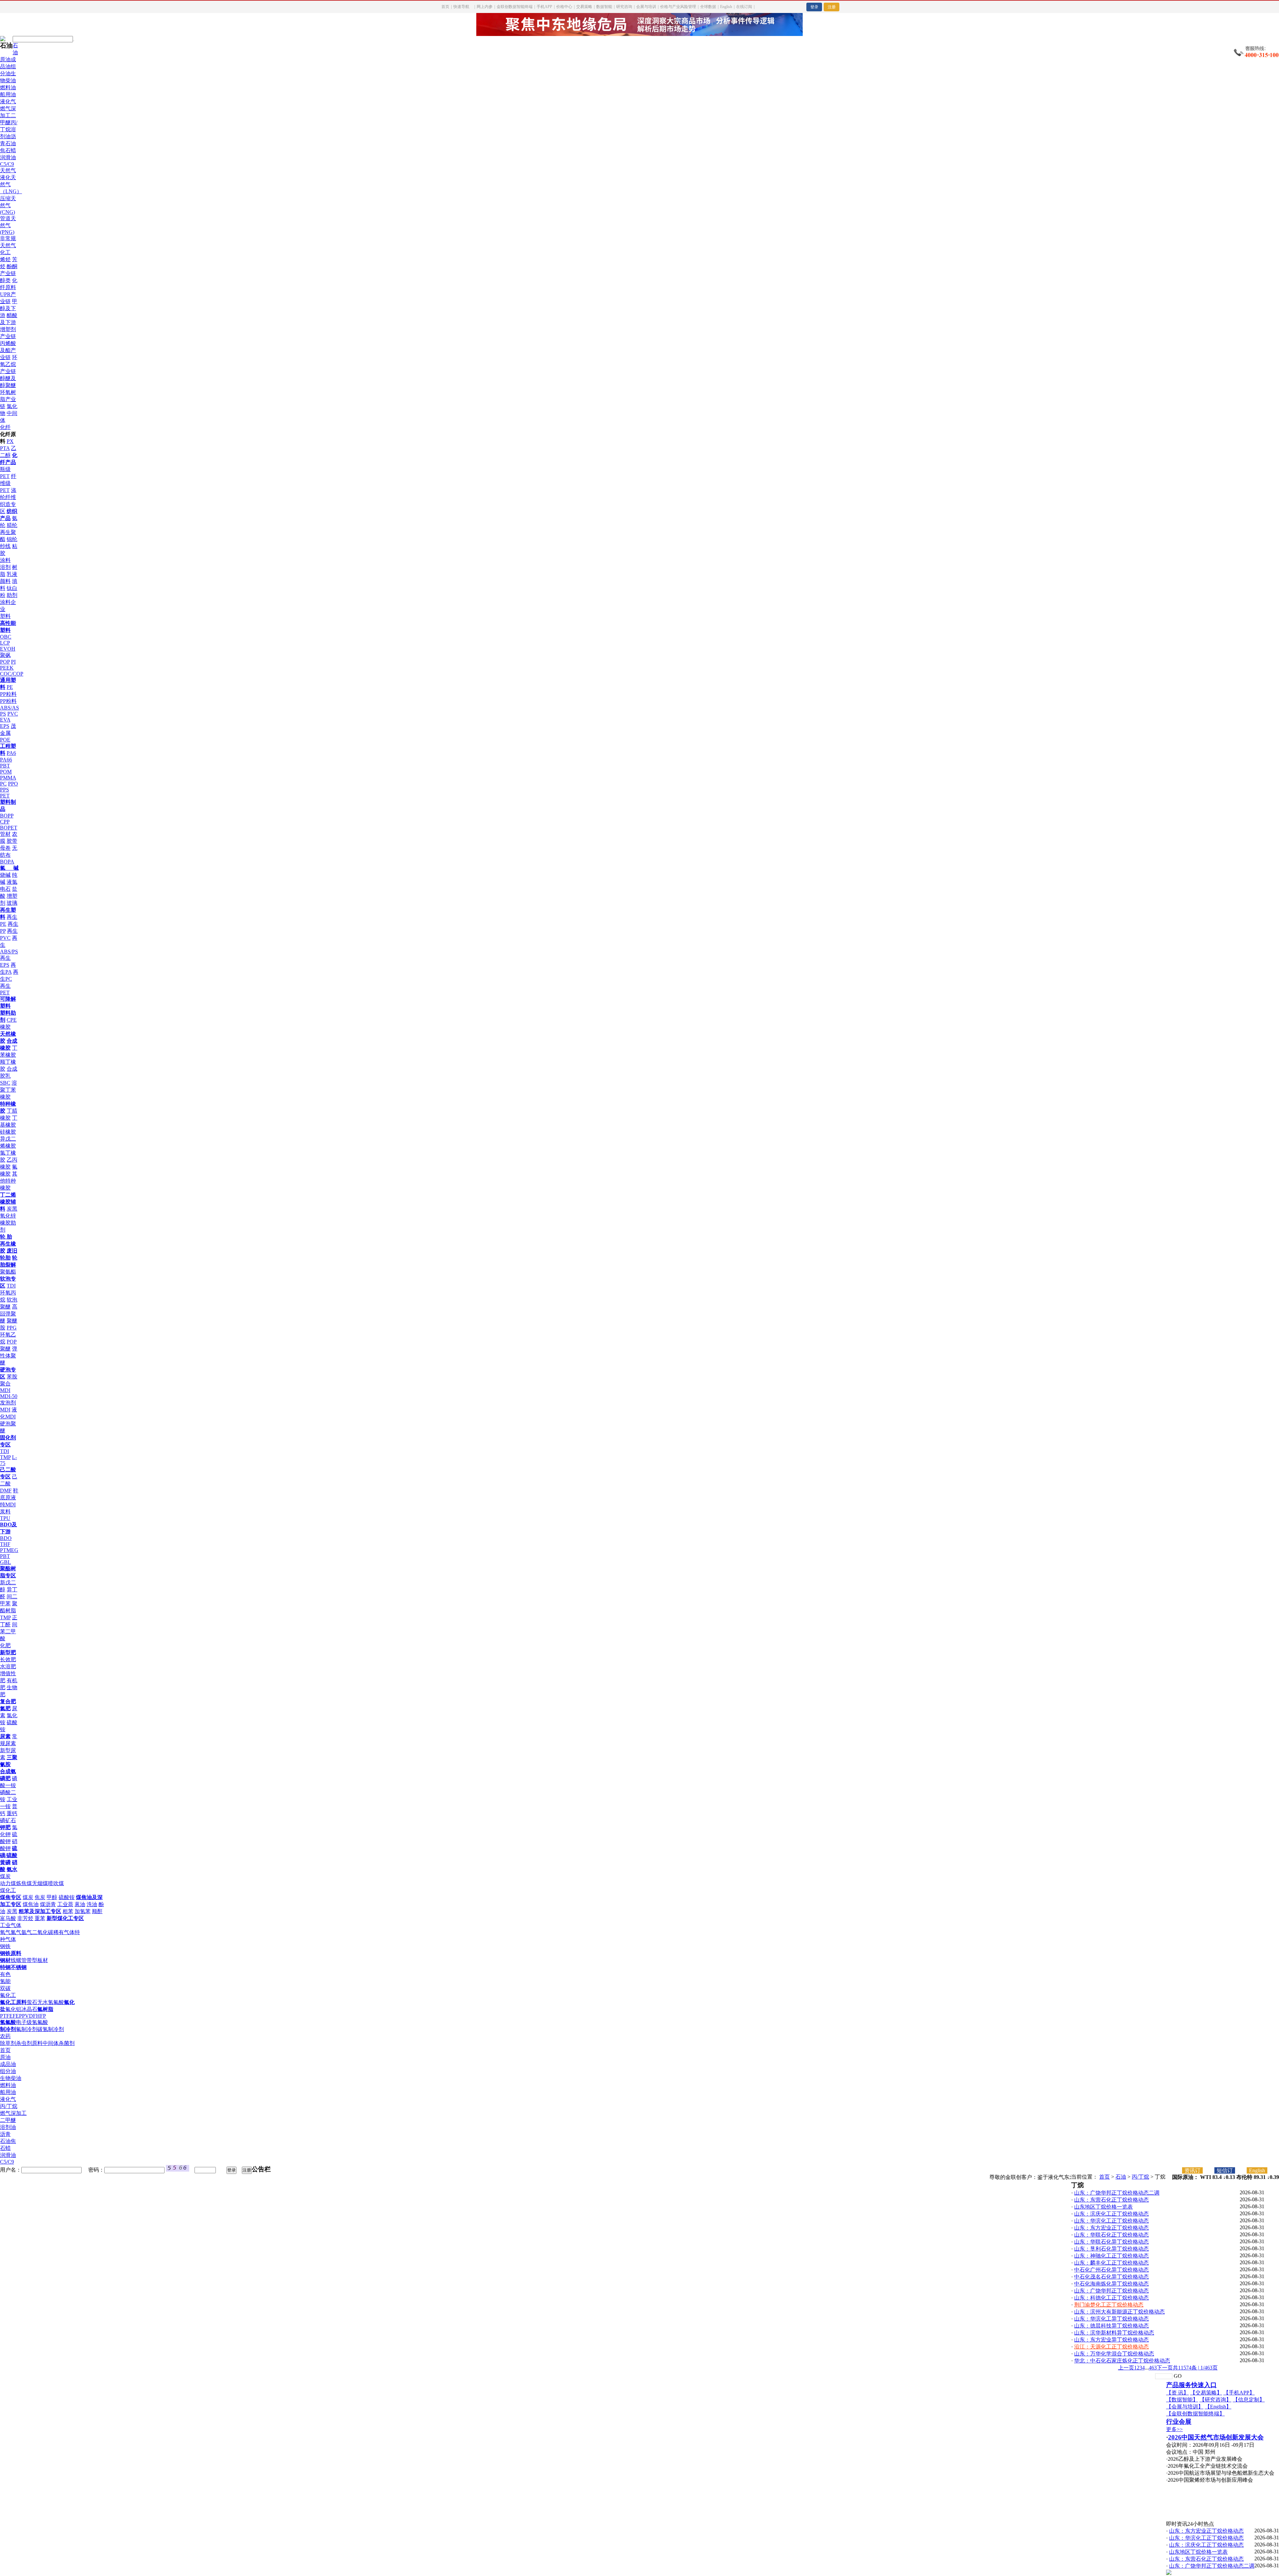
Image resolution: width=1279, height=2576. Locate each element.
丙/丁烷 (9, 2106)
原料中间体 (45, 2043)
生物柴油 (11, 2078)
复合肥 (8, 1701)
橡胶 (5, 1027)
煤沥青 (48, 1904)
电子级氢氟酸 (32, 2022)
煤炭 (5, 1876)
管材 (5, 834)
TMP (5, 1457)
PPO (13, 784)
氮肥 (5, 1708)
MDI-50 (9, 1396)
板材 (43, 1960)
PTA (5, 448)
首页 (445, 7)
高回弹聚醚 (9, 1314)
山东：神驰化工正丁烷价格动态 (1111, 2256)
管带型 (29, 1960)
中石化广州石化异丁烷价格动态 (1111, 2270)
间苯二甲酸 (9, 1631)
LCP (5, 643)
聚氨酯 (8, 1272)
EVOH (8, 649)
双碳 (5, 1988)
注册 (832, 7)
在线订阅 (744, 7)
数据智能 (604, 7)
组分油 (8, 2071)
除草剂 (8, 2043)
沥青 (5, 2134)
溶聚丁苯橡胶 (8, 1090)
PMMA (8, 778)
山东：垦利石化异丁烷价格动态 (1111, 2249)
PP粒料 (8, 694)
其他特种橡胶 (9, 1181)
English (726, 7)
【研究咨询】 (1215, 2400)
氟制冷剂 (27, 2029)
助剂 (12, 595)
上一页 (1126, 2368)
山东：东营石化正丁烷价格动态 (1111, 2200)
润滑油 (8, 157)
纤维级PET (8, 483)
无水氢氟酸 (51, 2002)
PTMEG (9, 1550)
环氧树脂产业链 (8, 399)
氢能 (5, 1981)
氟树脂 (45, 2009)
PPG (12, 1328)
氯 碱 (9, 868)
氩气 (27, 1932)
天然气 (8, 170)
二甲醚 (8, 2120)
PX (10, 441)
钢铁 (5, 1946)
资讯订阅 (1192, 2171)
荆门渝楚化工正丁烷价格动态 (1109, 2305)
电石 (5, 889)
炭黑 (12, 1209)
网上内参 (485, 7)
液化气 (8, 101)
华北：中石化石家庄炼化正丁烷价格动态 (1122, 2361)
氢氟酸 (8, 2022)
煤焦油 (31, 1904)
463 (1153, 2368)
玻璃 (12, 903)
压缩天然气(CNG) (8, 205)
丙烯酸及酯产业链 (8, 350)
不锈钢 (19, 1967)
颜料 (5, 581)
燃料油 (8, 87)
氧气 (5, 1932)
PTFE (6, 2016)
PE (10, 687)
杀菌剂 (67, 2043)
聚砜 (5, 655)
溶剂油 (8, 2127)
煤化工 (8, 1890)
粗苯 (68, 1911)
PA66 (6, 760)
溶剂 (5, 567)
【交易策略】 (1206, 2393)
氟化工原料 (13, 2002)
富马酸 (8, 1918)
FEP (17, 2016)
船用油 (8, 94)
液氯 (12, 882)
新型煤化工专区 (65, 1918)
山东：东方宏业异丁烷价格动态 (1111, 2340)
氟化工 (8, 1995)
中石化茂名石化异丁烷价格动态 (1111, 2277)
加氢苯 (83, 1911)
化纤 (5, 427)
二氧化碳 (43, 1932)
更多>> (1174, 2429)
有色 (5, 1974)
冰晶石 (29, 2009)
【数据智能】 (1182, 2400)
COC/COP (12, 674)
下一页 (1165, 2368)
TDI (11, 1286)
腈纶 (12, 525)
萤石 (32, 2002)
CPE (12, 1020)
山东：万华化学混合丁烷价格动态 (1114, 2354)
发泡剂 (8, 1403)
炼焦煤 (24, 1883)
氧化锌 (8, 1216)
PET (5, 796)
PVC (13, 714)
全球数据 (708, 7)
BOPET (9, 828)
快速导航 (461, 7)
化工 (5, 252)
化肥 (5, 1645)
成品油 (8, 2064)
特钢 (5, 1967)
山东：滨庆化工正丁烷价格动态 (1111, 2214)
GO (1178, 2376)
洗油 (92, 1904)
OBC (6, 637)
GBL (5, 1562)
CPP (5, 822)
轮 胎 (6, 1237)
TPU (5, 1518)
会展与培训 (646, 7)
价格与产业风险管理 (678, 7)
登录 (814, 7)
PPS (4, 790)
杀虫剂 (24, 2043)
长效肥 (8, 1659)
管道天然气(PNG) (8, 225)
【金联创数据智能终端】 (1195, 2414)
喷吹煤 (56, 1883)
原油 (5, 59)
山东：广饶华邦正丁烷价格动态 (1111, 2291)
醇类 (5, 280)
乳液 (12, 574)
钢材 (5, 1960)
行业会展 (1179, 2422)
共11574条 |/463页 (1195, 2368)
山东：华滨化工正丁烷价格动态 (1111, 2221)
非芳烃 (25, 1918)
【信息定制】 (1249, 2400)
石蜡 (11, 150)
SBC (5, 1083)
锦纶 (12, 539)
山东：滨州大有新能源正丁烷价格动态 (1119, 2312)
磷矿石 (8, 1820)
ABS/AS (9, 708)
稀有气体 (64, 1932)
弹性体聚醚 (9, 1356)
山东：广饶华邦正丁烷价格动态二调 (1117, 2193)
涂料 (5, 560)
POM (6, 772)
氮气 (16, 1932)
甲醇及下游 (9, 308)
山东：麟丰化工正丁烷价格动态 (1111, 2263)
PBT (5, 766)
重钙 (12, 1813)
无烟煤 (40, 1883)
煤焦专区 (11, 1897)
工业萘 (65, 1904)
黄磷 (5, 1862)
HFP (41, 2016)
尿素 (5, 1736)
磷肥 (5, 1778)
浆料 (5, 1512)
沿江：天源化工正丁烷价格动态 (1111, 2347)
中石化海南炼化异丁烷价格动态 (1111, 2284)
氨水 (12, 1869)
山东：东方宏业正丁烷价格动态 (1111, 2228)
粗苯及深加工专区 (40, 1911)
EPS (5, 726)
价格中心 (564, 7)
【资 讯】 (1177, 2393)
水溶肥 (8, 1666)
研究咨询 (624, 7)
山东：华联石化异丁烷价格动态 (1111, 2242)
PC (3, 784)
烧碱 (5, 875)
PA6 (11, 753)
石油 (1121, 2177)
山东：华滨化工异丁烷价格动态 (1111, 2319)
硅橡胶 (8, 1132)
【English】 (1218, 2407)
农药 (5, 2036)
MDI (5, 1410)
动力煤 (8, 1883)
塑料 (5, 616)
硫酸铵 (67, 1897)
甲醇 (52, 1897)
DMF (6, 1491)
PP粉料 (8, 701)
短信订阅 (1225, 2171)
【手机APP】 (1239, 2393)
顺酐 (97, 1911)
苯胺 (12, 1377)
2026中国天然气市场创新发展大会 (1216, 2437)
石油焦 (8, 2141)
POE (5, 740)
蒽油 (80, 1904)
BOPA (7, 862)
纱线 (5, 546)
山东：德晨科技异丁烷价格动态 (1111, 2326)
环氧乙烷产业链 (9, 364)
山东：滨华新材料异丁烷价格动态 (1114, 2333)
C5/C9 (7, 164)
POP (5, 662)
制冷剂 (8, 2029)
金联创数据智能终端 (515, 7)
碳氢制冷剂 (51, 2029)
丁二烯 (8, 1195)
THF (5, 1544)
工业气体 (11, 1925)
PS (3, 714)
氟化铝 (13, 2009)
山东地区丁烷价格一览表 (1103, 2207)
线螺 (16, 1960)
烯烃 (5, 259)
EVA (5, 720)
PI (13, 662)
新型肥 (8, 1652)
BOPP (7, 816)
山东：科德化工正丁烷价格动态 (1111, 2298)
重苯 (40, 1918)
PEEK (7, 668)
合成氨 (8, 1771)
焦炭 (40, 1897)
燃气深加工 (13, 2113)
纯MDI (8, 1505)
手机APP (544, 7)
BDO (6, 1538)
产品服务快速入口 (1191, 2385)
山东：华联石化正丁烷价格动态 (1111, 2235)
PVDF (29, 2016)
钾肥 (5, 1827)
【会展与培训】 (1185, 2407)
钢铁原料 (11, 1953)
